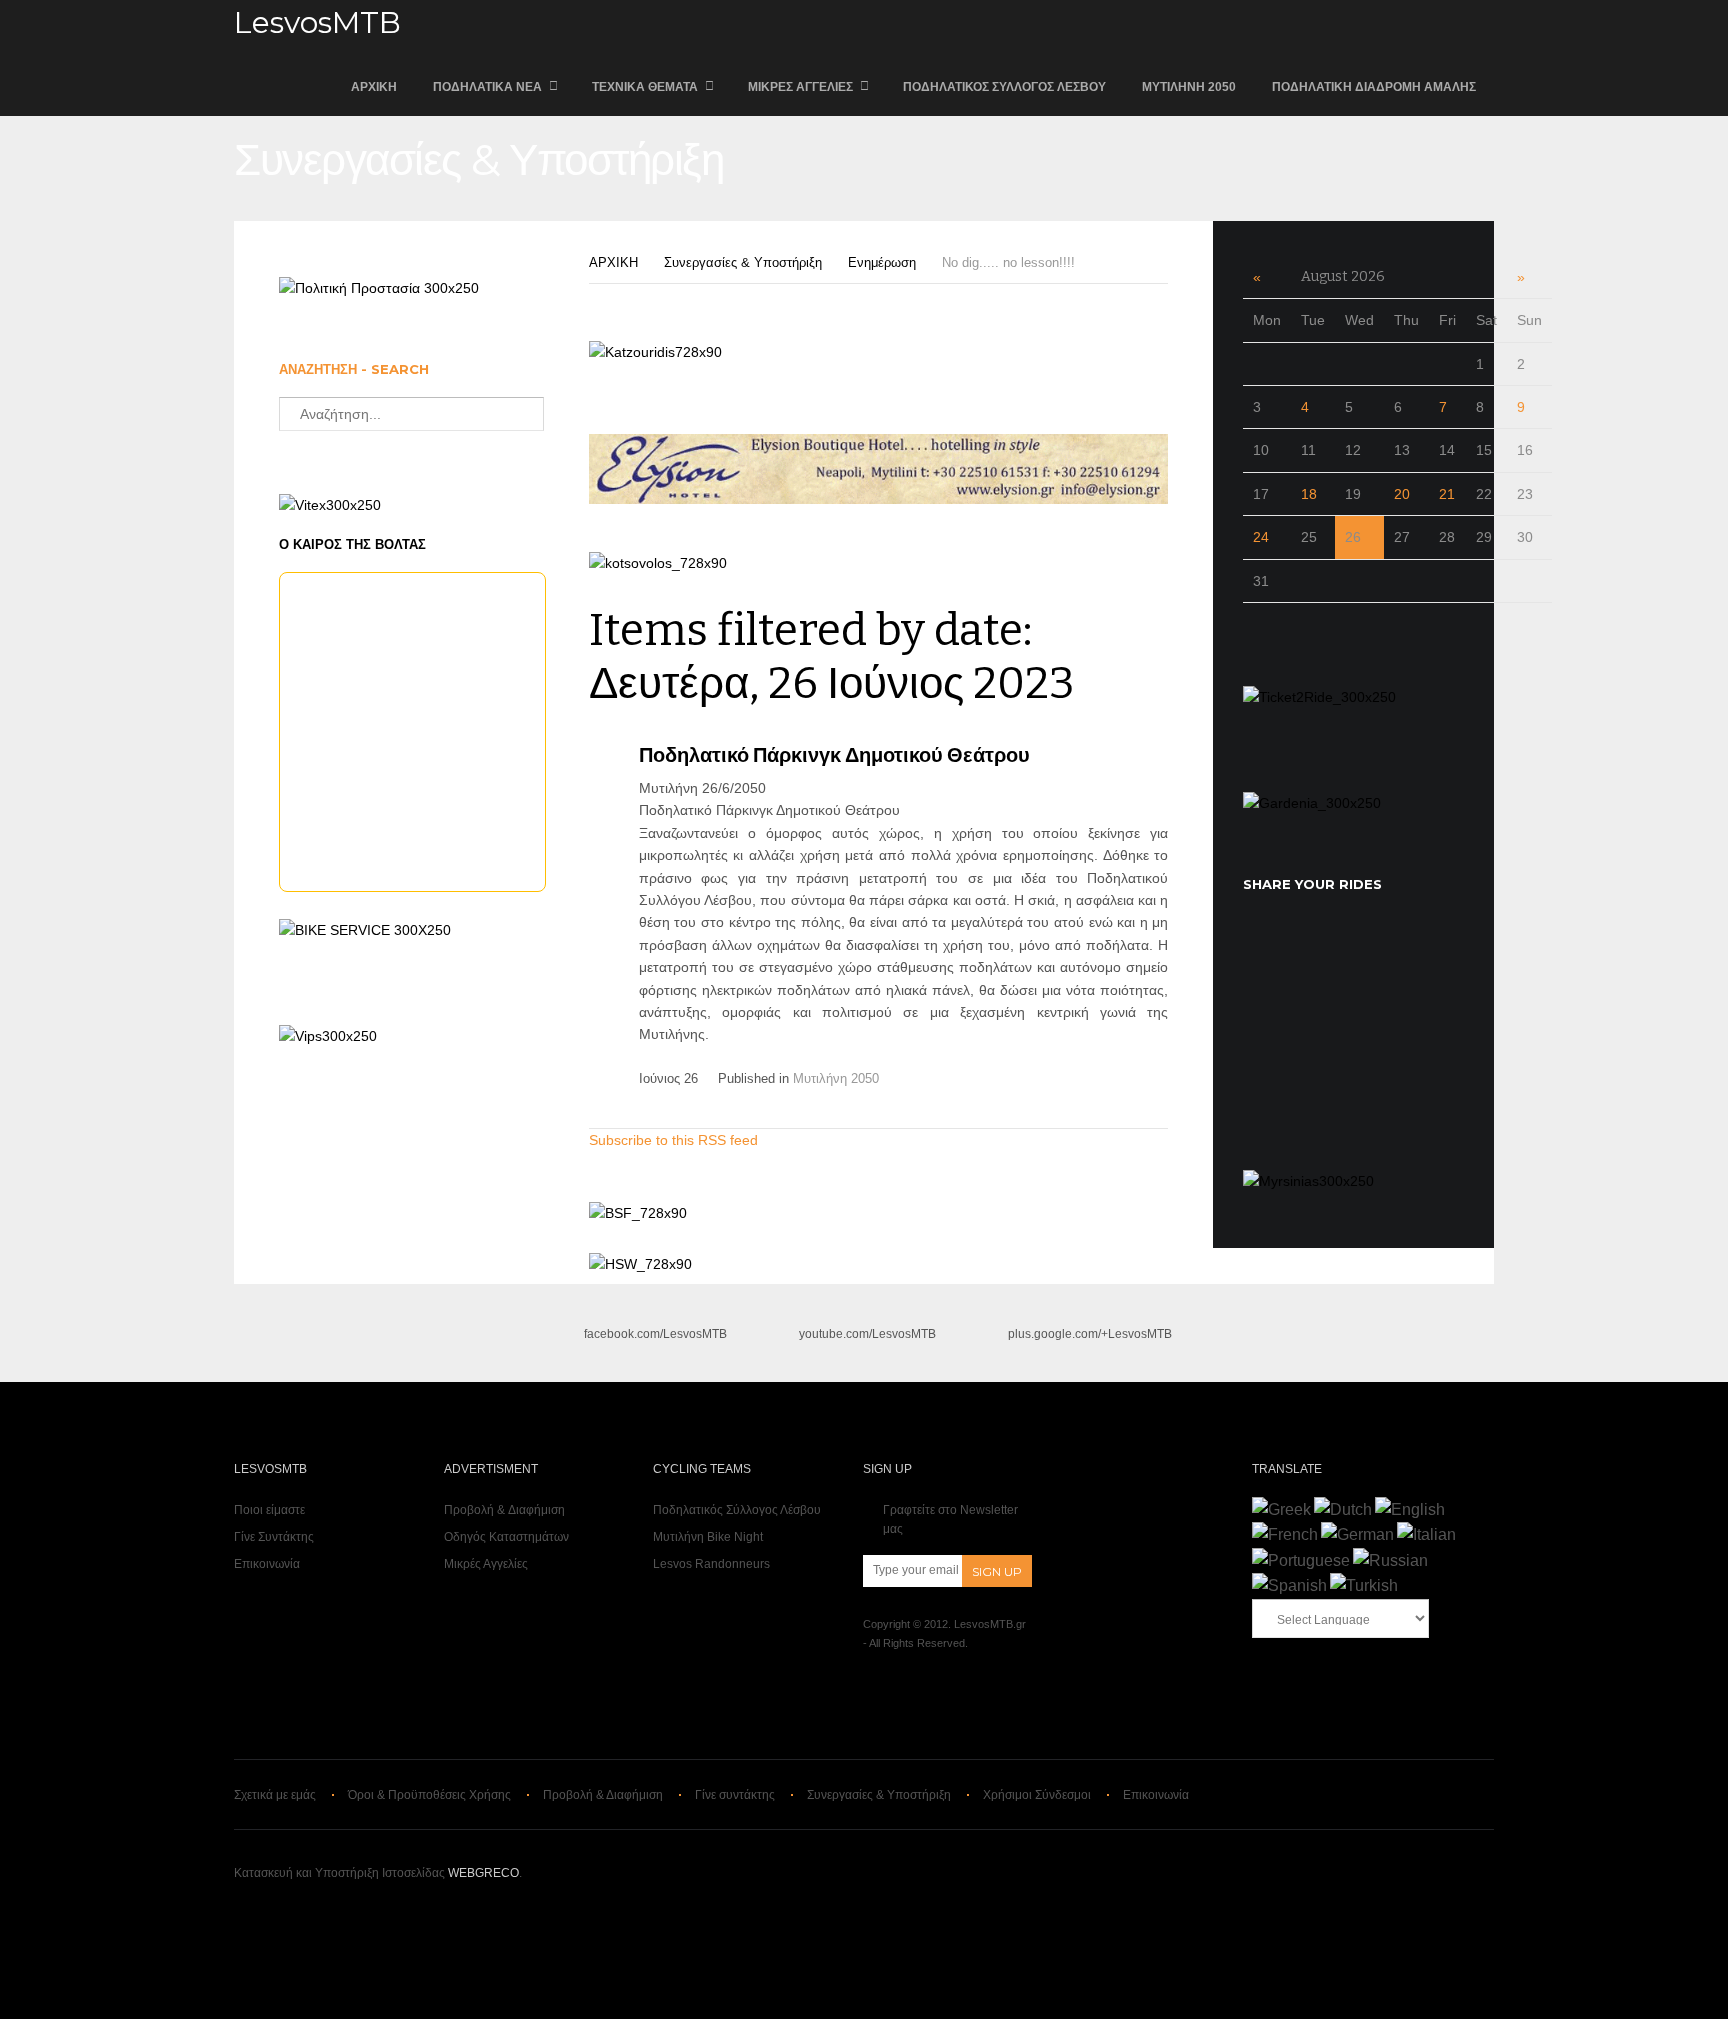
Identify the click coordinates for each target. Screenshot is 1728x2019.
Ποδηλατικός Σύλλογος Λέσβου (1004, 87)
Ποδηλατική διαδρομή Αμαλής (1374, 87)
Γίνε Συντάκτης (274, 1537)
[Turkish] (1364, 1585)
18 (1309, 494)
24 (1261, 537)
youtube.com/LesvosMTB (867, 1334)
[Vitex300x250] (330, 505)
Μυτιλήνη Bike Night (708, 1537)
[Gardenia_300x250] (1312, 803)
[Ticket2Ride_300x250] (1319, 697)
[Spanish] (1289, 1585)
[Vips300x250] (328, 1036)
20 (1402, 494)
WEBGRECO (483, 1873)
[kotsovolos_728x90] (658, 563)
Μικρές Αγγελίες (800, 87)
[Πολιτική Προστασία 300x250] (379, 288)
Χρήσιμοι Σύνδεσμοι (1037, 1795)
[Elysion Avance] (879, 499)
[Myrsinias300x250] (1308, 1181)
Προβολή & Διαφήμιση (504, 1510)
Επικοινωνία (267, 1564)
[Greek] (1281, 1509)
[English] (1410, 1509)
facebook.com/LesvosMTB (655, 1334)
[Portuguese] (1301, 1560)
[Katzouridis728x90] (655, 352)
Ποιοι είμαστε (269, 1510)
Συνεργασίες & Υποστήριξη (743, 262)
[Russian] (1390, 1560)
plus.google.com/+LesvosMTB (1090, 1334)
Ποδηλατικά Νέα (487, 87)
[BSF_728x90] (638, 1213)
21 (1447, 494)
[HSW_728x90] (640, 1264)
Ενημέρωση (882, 262)
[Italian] (1426, 1534)
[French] (1285, 1534)
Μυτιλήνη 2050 (1189, 87)
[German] (1357, 1534)
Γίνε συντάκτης (735, 1795)
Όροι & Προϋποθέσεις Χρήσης (429, 1795)
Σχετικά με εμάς (275, 1795)
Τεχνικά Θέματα (645, 87)
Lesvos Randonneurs (711, 1564)
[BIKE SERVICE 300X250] (365, 930)
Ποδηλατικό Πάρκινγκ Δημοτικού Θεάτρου (834, 755)
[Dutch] (1343, 1509)
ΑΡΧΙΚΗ (374, 87)
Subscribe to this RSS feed (673, 1140)
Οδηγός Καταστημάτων (506, 1537)
